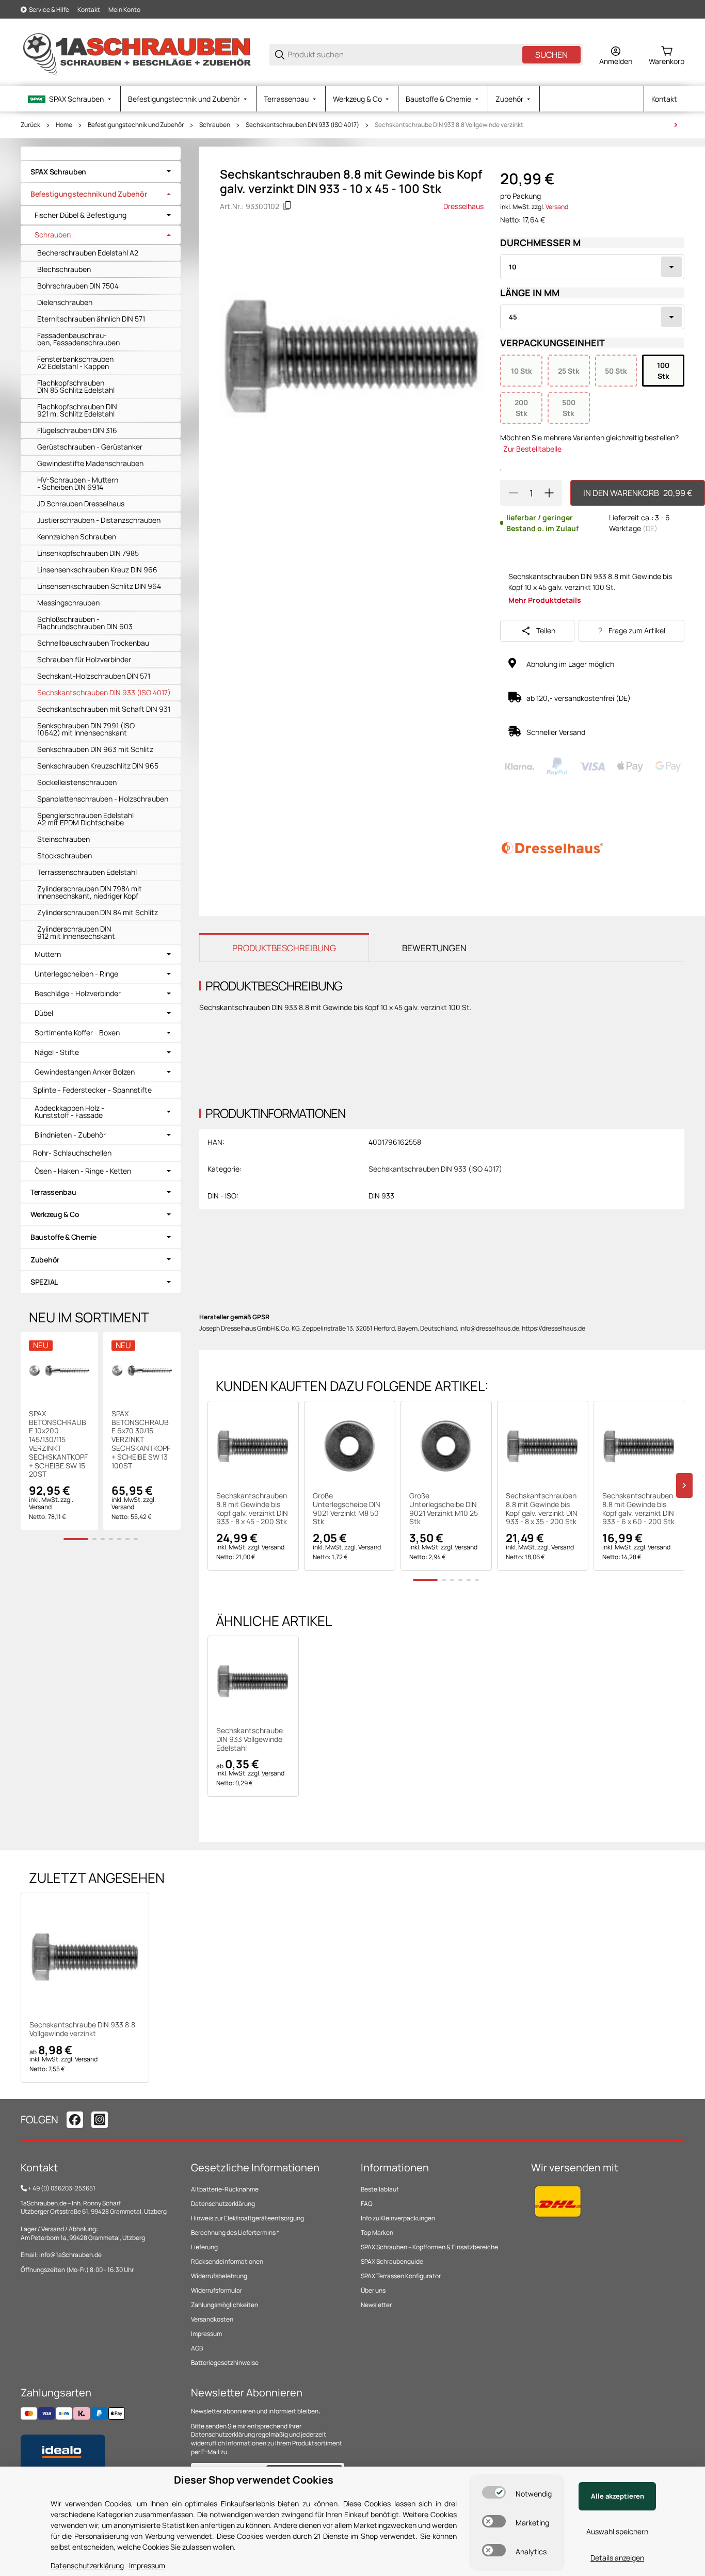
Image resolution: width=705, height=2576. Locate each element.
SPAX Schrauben (58, 172)
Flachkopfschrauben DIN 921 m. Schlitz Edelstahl (77, 410)
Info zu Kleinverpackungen (398, 2218)
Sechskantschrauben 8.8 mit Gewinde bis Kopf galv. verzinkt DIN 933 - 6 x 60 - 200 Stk (638, 1509)
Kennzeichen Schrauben (77, 537)
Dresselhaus (463, 206)
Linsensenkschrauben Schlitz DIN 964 (99, 586)
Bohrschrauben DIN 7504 (78, 286)
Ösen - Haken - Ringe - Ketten (83, 1171)
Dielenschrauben (65, 302)
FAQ (367, 2204)
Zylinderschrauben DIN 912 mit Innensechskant (76, 932)
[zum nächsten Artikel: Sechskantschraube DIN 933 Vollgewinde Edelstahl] (676, 125)
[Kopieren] (287, 206)
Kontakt (89, 10)
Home (64, 125)
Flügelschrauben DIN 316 (77, 430)
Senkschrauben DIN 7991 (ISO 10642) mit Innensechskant (86, 729)
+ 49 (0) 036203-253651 (62, 2188)
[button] (253, 1446)
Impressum (206, 2334)
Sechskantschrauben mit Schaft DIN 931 (104, 709)
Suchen (551, 55)
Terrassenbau (53, 1192)
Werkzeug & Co (55, 1214)
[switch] (494, 2492)
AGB (197, 2348)
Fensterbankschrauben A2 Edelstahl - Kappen (75, 363)
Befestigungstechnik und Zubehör (136, 125)
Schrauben (215, 125)
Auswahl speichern (617, 2531)
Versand (557, 207)
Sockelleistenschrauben (77, 782)
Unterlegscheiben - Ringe (76, 974)
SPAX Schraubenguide (392, 2261)
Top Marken (377, 2233)
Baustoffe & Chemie (63, 1237)
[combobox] (592, 267)
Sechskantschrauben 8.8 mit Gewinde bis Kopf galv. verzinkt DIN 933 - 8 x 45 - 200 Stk (252, 1509)
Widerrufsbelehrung (219, 2276)
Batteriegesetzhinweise (225, 2363)
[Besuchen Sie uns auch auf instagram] (100, 2120)
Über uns (373, 2290)
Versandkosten (212, 2319)
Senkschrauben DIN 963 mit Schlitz (95, 749)
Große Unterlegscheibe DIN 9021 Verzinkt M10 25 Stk (444, 1509)
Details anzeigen (617, 2558)
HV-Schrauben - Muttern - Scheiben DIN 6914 (78, 483)
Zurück (30, 125)
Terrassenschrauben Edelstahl (87, 872)
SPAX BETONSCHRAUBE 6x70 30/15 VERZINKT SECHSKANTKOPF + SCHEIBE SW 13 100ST (141, 1440)
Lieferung (204, 2247)
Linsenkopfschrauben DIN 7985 (88, 553)
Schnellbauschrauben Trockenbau (93, 643)
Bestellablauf (380, 2189)
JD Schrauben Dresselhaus (81, 503)
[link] (101, 172)
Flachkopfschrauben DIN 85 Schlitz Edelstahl (76, 386)
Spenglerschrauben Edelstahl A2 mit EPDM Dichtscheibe (85, 819)
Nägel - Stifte (57, 1052)
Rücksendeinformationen (227, 2261)
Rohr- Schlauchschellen (72, 1153)
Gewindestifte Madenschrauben (90, 463)
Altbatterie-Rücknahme (225, 2189)
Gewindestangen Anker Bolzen (85, 1072)
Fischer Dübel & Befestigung (81, 215)
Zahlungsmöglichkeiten (225, 2305)
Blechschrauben (64, 269)
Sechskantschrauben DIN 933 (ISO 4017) (302, 125)
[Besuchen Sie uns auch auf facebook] (75, 2120)
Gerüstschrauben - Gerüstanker (90, 447)
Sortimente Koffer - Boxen (77, 1033)
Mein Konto (124, 10)
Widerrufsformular (217, 2290)
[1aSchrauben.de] (137, 54)
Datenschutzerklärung (223, 2204)
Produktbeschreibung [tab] (284, 948)
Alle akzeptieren (618, 2496)
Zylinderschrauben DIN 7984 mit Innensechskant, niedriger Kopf (90, 892)
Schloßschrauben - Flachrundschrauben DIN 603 (85, 623)
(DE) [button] (650, 528)
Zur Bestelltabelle (532, 449)
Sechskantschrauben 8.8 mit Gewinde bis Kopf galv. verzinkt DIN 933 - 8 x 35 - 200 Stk (542, 1509)
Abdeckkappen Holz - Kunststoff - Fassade (69, 1112)
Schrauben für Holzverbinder (84, 659)
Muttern (48, 954)
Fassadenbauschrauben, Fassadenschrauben (78, 339)
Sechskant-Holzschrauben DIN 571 (94, 676)
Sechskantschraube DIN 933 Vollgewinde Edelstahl (250, 1739)
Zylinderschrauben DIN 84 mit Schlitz (98, 912)
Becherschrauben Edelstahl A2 (88, 253)
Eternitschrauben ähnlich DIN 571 (91, 319)
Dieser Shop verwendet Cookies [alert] (254, 2480)
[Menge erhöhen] (549, 493)
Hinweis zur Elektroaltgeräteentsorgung (247, 2218)
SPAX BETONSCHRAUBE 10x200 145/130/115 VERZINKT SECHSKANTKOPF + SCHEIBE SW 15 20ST (58, 1444)
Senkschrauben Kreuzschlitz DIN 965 (98, 766)
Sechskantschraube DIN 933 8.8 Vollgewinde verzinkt (449, 125)
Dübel (44, 1013)
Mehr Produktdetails (545, 600)
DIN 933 (381, 1196)
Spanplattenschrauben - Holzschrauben (103, 799)
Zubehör (45, 1260)
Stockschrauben (65, 855)
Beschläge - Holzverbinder (78, 994)
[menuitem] (70, 99)
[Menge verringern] (513, 493)
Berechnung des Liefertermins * (235, 2233)
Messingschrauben (68, 603)
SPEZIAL (44, 1282)
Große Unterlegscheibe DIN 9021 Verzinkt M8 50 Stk (347, 1509)
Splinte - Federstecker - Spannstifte (92, 1090)
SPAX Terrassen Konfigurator (401, 2276)
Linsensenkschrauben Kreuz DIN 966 (97, 570)
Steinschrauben (63, 839)
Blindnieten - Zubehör (70, 1135)
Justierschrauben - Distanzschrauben (99, 520)
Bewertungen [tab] (434, 948)
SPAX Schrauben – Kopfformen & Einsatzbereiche (429, 2247)
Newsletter (376, 2305)
